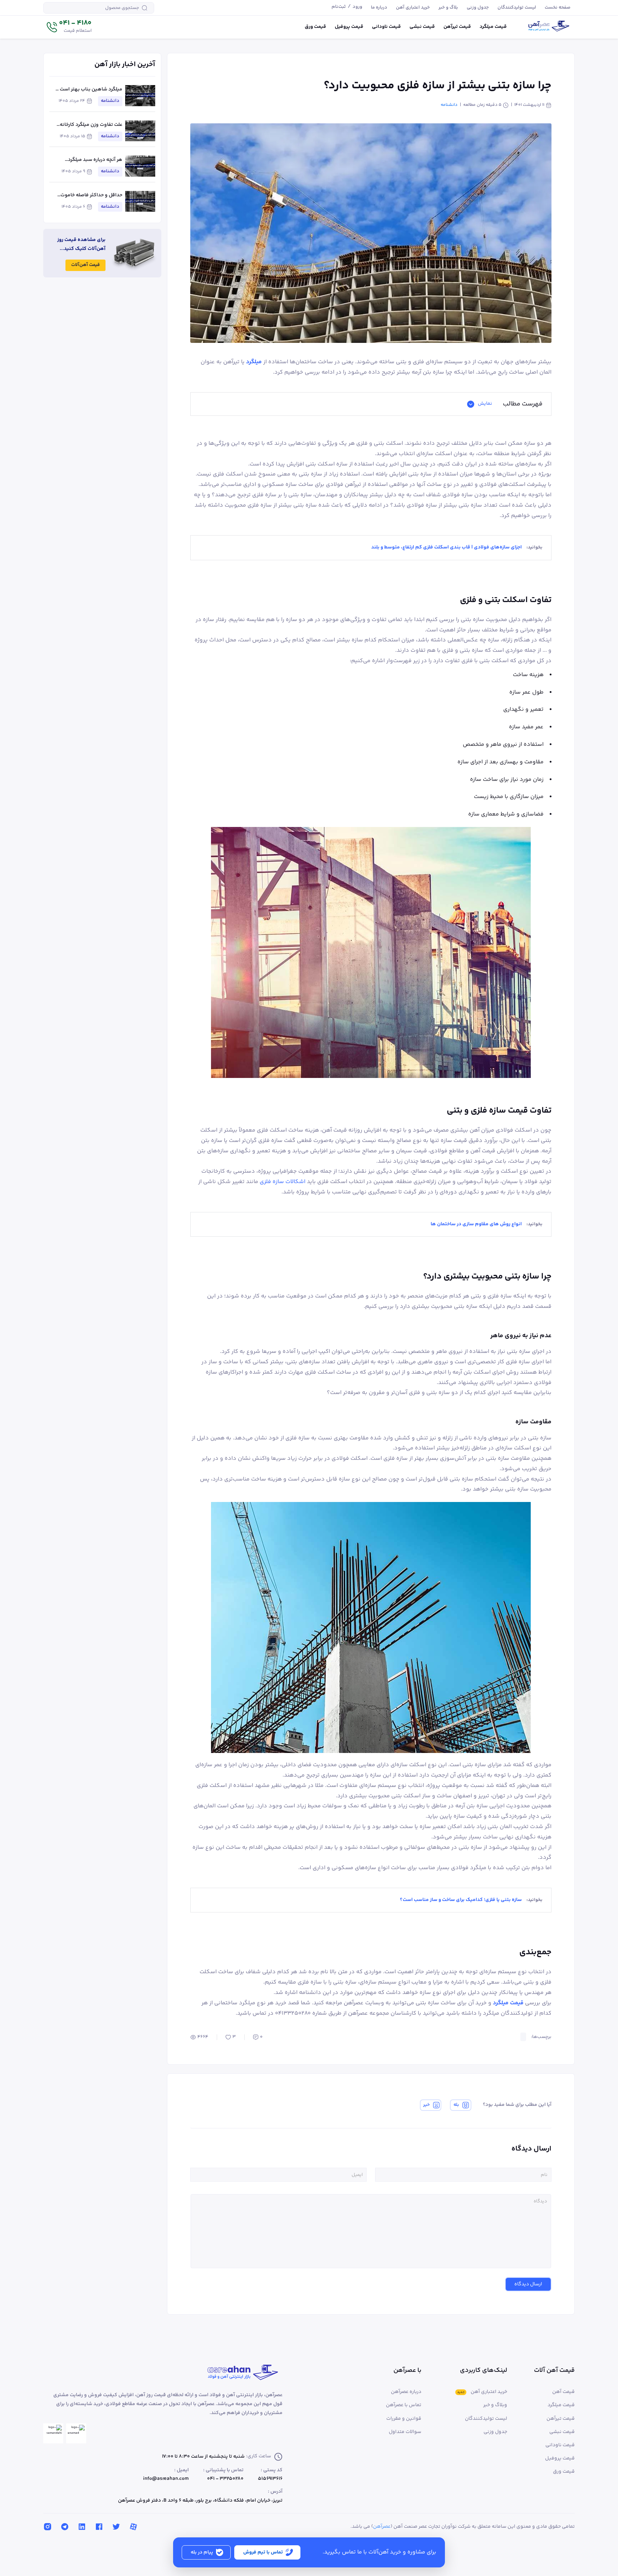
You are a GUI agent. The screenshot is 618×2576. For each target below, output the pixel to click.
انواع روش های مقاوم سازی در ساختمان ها (476, 1224)
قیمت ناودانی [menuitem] (386, 27)
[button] (69, 27)
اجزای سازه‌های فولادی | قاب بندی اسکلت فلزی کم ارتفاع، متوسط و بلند (447, 547)
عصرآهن (382, 2527)
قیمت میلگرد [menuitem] (493, 27)
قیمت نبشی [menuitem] (422, 27)
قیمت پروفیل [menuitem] (349, 27)
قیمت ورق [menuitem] (315, 27)
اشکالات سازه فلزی (283, 1182)
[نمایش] (471, 404)
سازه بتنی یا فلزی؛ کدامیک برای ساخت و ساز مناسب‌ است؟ (461, 1900)
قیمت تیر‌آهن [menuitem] (457, 27)
